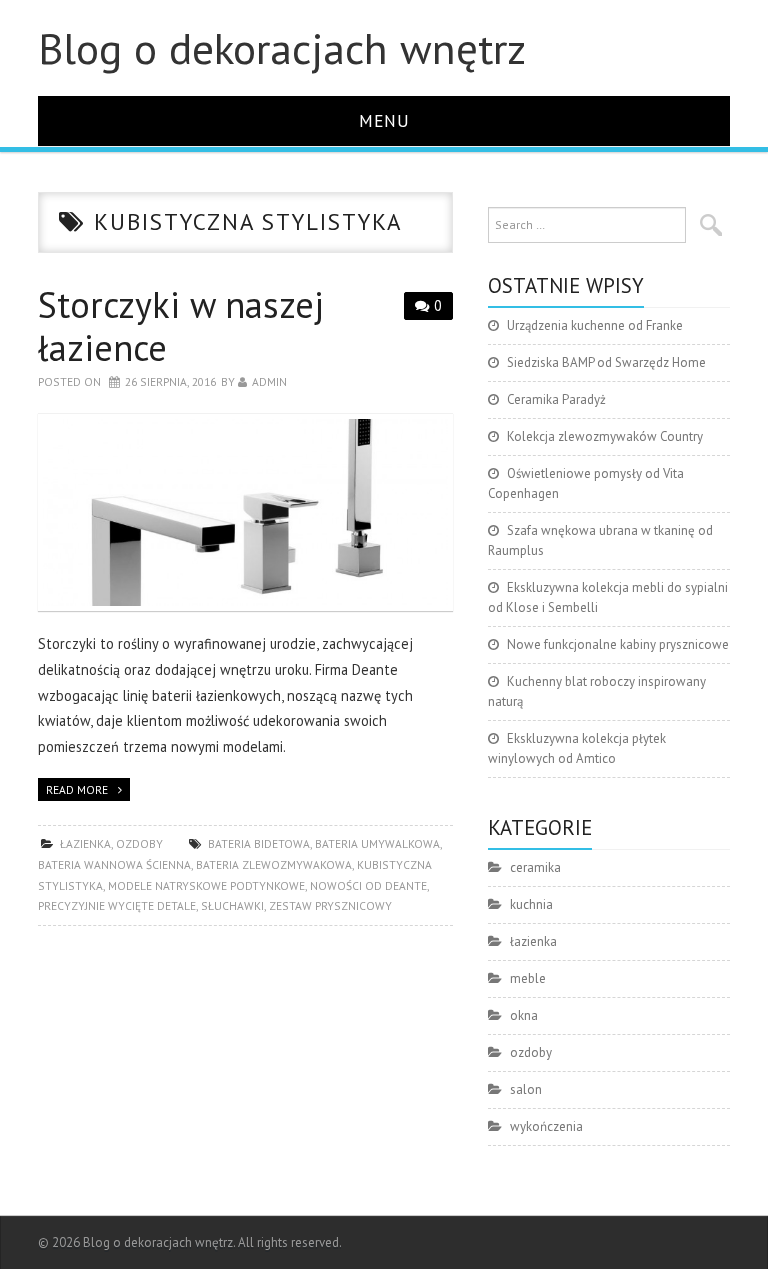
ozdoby (139, 843)
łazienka (85, 843)
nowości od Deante (368, 885)
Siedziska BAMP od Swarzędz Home (606, 362)
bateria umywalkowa (377, 843)
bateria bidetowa (259, 843)
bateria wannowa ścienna (114, 864)
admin (269, 381)
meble (528, 978)
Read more (77, 789)
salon (526, 1089)
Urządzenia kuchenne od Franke (595, 325)
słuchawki (232, 905)
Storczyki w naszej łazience (181, 326)
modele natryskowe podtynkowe (206, 885)
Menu (384, 120)
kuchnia (531, 904)
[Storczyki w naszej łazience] (245, 512)
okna (524, 1015)
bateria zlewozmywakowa (274, 864)
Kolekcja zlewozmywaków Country (605, 436)
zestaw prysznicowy (330, 905)
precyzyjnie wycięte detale (117, 905)
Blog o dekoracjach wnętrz (282, 48)
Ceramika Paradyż (556, 399)
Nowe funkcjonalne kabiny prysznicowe (618, 644)
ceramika (535, 867)
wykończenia (546, 1126)
